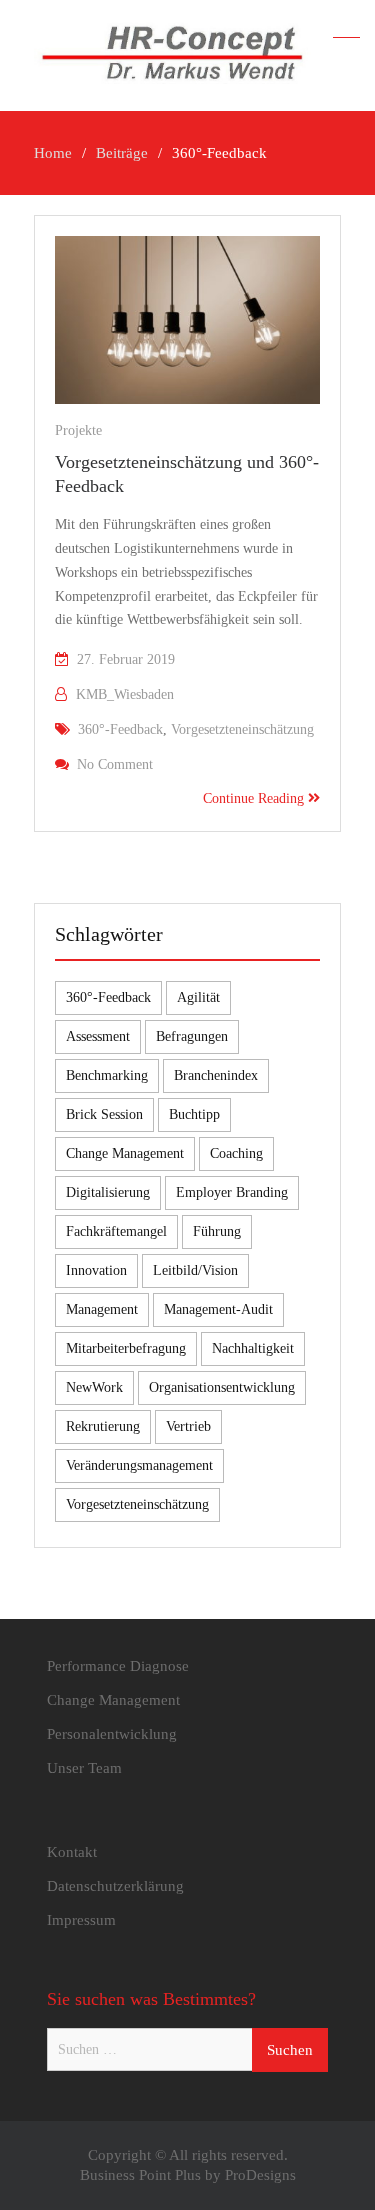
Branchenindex (216, 1075)
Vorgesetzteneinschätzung (242, 729)
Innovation (96, 1270)
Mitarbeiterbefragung (126, 1348)
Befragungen (192, 1036)
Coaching (236, 1153)
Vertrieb (188, 1426)
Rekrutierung (103, 1426)
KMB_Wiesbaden (125, 694)
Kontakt (72, 1852)
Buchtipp (194, 1114)
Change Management (125, 1153)
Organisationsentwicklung (222, 1387)
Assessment (98, 1036)
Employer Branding (232, 1192)
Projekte (78, 430)
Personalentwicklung (112, 1734)
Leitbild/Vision (195, 1270)
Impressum (81, 1920)
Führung (217, 1231)
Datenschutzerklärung (115, 1886)
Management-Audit (218, 1309)
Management (102, 1309)
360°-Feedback (120, 729)
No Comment (115, 764)
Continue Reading (255, 798)
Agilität (198, 997)
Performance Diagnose (118, 1666)
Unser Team (84, 1768)
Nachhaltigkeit (253, 1348)
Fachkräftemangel (116, 1231)
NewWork (94, 1387)
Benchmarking (107, 1075)
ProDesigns (260, 2175)
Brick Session (104, 1114)
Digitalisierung (108, 1192)
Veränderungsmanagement (139, 1465)
